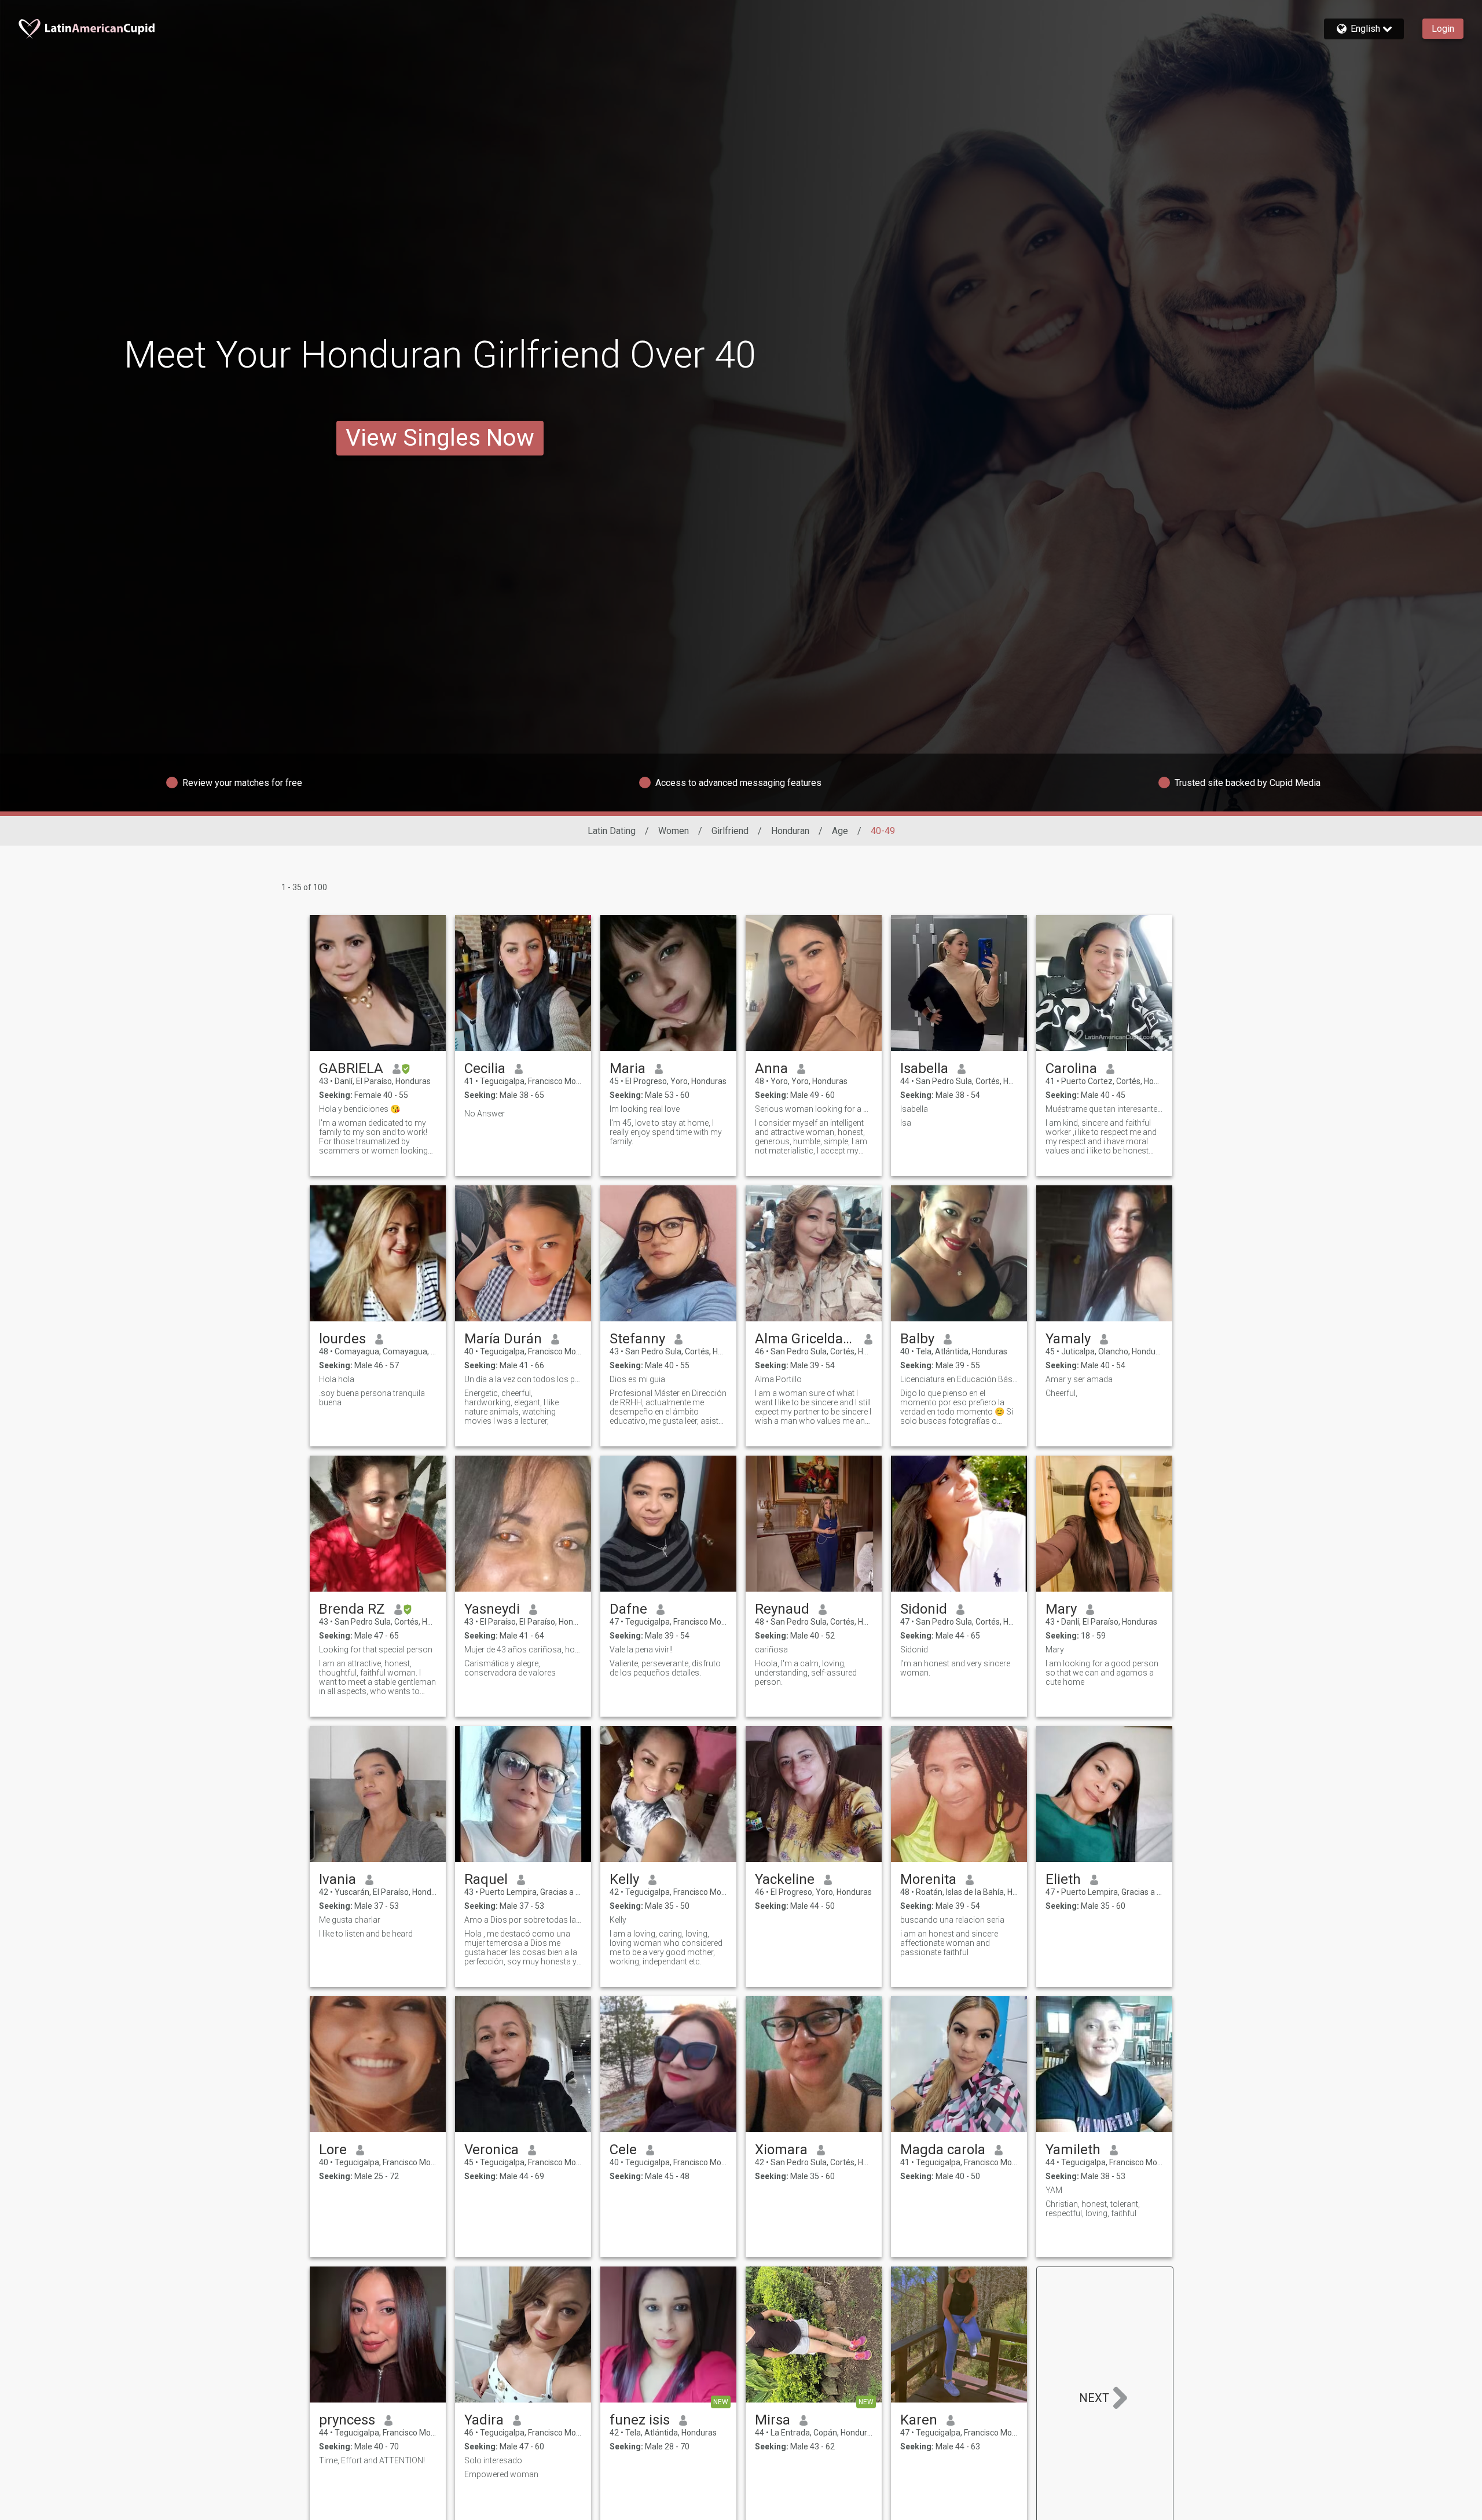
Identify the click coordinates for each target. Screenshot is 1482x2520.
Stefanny (637, 1339)
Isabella (924, 1068)
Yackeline (785, 1879)
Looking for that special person (376, 1650)
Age (840, 831)
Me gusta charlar (350, 1920)
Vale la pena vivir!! (641, 1650)
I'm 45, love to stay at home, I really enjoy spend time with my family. (666, 1132)
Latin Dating (612, 831)
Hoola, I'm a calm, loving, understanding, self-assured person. (806, 1673)
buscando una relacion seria (952, 1920)
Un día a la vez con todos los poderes (523, 1379)
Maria (628, 1068)
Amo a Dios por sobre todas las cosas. (523, 1920)
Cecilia (485, 1068)
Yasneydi (492, 1609)
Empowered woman (501, 2474)
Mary (1061, 1609)
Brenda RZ (352, 1609)
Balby (917, 1339)
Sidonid (924, 1609)
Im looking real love (645, 1109)
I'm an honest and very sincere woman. (955, 1668)
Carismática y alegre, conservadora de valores (510, 1668)
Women (674, 831)
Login (1443, 29)
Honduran (790, 831)
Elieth (1063, 1879)
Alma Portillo (778, 1379)
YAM (1054, 2190)
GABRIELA (351, 1068)
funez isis (640, 2420)
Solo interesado (493, 2460)
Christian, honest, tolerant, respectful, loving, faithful (1093, 2209)
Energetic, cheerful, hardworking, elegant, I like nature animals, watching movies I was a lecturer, (511, 1407)
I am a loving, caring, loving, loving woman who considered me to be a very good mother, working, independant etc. (666, 1948)
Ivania (338, 1879)
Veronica (491, 2150)
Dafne (628, 1609)
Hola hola (337, 1379)
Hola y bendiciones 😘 (360, 1109)
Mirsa (773, 2420)
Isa (906, 1123)
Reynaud (782, 1609)
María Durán (503, 1339)
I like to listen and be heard (366, 1934)
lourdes (342, 1339)
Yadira (484, 2420)
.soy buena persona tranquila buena (372, 1398)
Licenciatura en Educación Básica (959, 1379)
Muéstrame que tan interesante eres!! (1104, 1109)
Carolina (1071, 1068)
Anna (771, 1068)
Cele (623, 2150)
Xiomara (781, 2150)
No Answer (485, 1114)
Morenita (928, 1879)
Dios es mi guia (637, 1379)
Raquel (486, 1879)
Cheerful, (1061, 1393)
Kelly (624, 1879)
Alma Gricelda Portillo (805, 1339)
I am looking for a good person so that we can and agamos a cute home (1102, 1673)
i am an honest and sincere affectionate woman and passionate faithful (949, 1943)
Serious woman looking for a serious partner (814, 1109)
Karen (919, 2420)
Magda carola (943, 2150)
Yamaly (1068, 1339)
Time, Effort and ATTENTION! (372, 2460)
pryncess (347, 2420)
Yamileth (1073, 2150)
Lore (333, 2150)
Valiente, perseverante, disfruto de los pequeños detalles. (665, 1668)
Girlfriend (730, 831)
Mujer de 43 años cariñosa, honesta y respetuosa (523, 1650)
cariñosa (771, 1650)
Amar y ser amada (1079, 1379)
